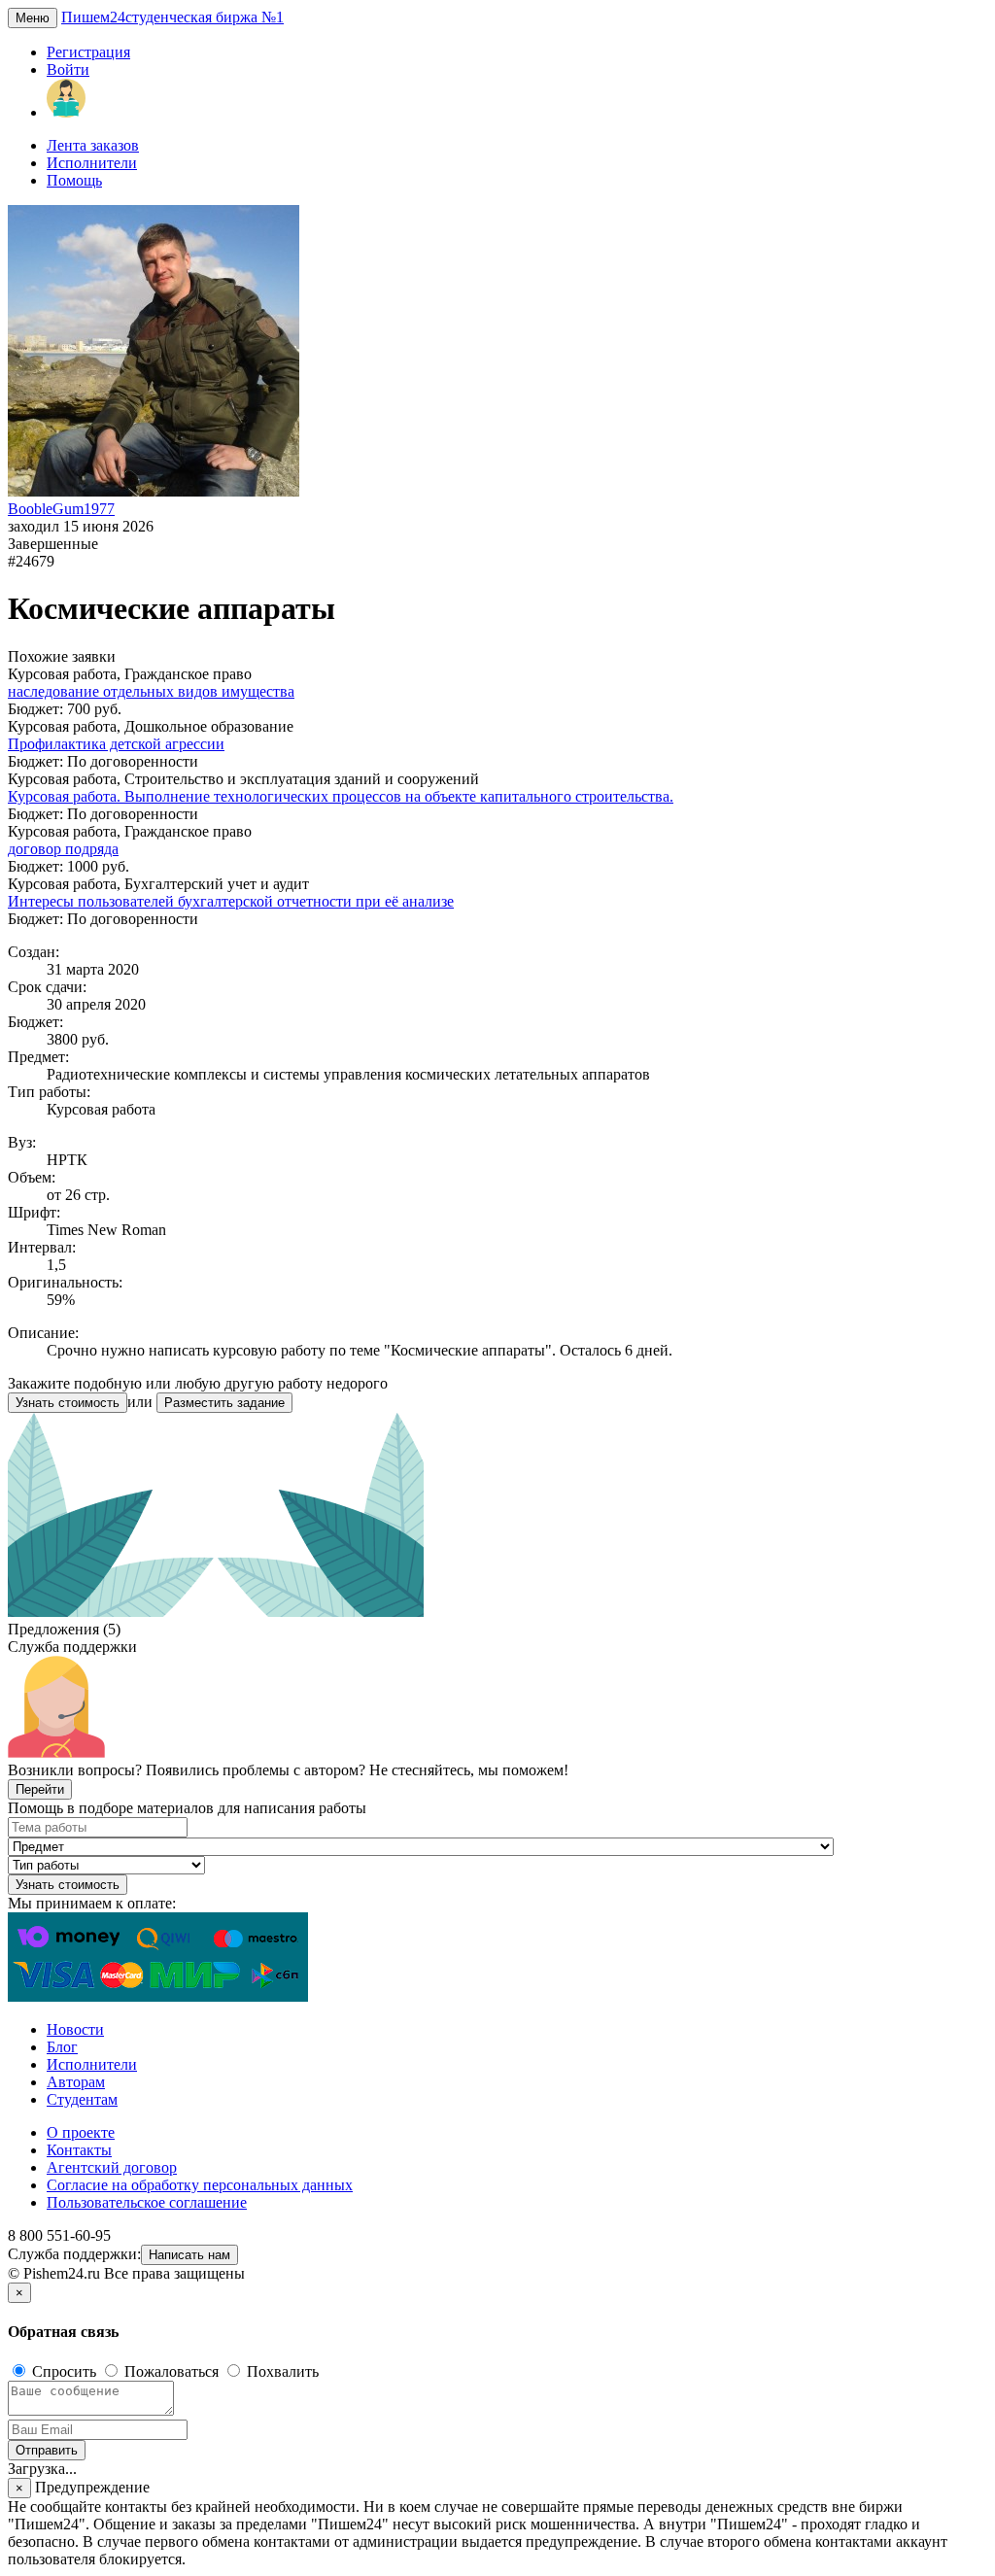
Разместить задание (224, 1403)
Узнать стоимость (68, 1403)
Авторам (76, 2082)
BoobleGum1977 (61, 509)
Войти (68, 69)
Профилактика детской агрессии (116, 744)
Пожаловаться (172, 2371)
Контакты (79, 2150)
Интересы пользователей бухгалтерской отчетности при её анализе (231, 901)
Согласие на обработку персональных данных (200, 2185)
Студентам (82, 2099)
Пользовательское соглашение (147, 2202)
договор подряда (63, 849)
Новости (75, 2029)
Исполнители (92, 163)
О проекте (81, 2132)
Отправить (47, 2450)
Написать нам (189, 2255)
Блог (62, 2047)
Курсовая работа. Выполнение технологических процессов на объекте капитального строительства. (341, 796)
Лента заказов (93, 145)
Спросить (64, 2371)
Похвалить (281, 2371)
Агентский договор (112, 2167)
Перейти (40, 1789)
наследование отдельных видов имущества (151, 691)
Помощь (74, 180)
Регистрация (88, 52)
